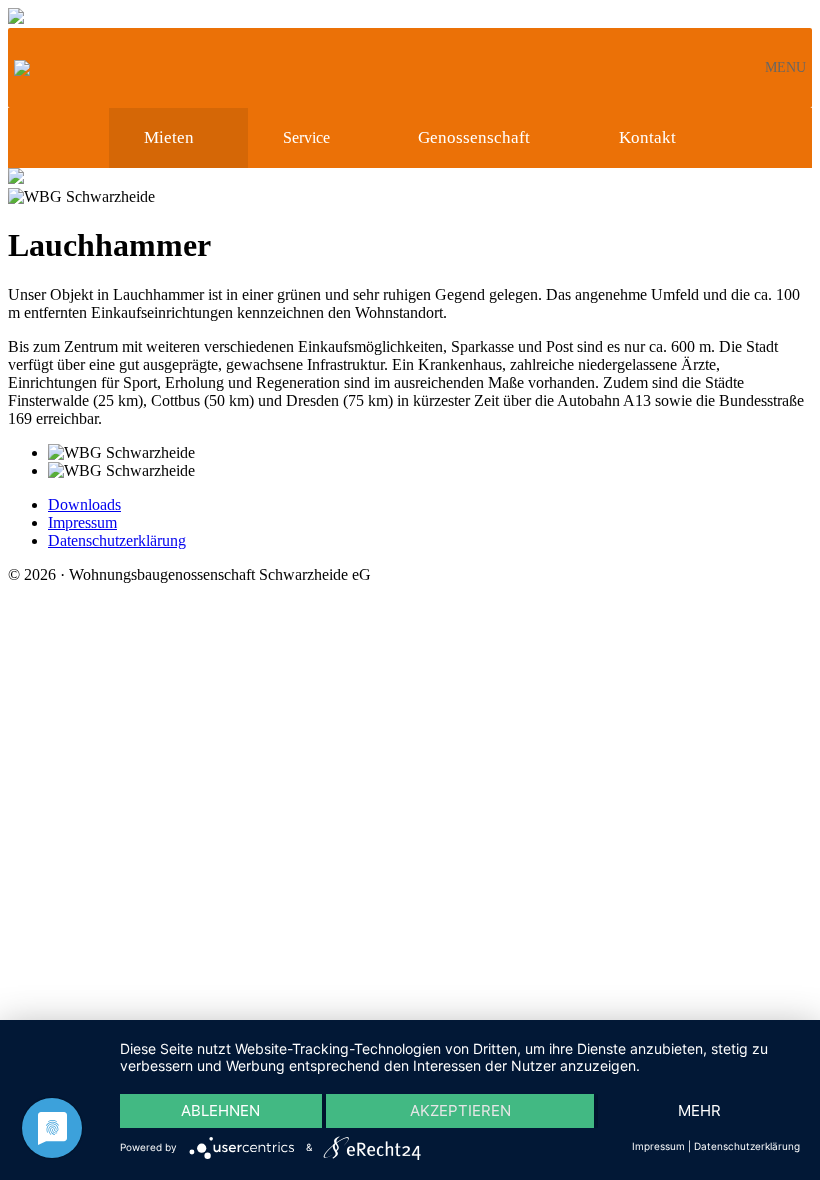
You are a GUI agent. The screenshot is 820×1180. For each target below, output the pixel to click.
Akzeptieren (460, 1110)
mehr (699, 1110)
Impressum (82, 522)
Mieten (169, 137)
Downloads (84, 504)
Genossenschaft (474, 137)
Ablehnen (220, 1110)
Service (306, 137)
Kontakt (647, 137)
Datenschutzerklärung (117, 540)
